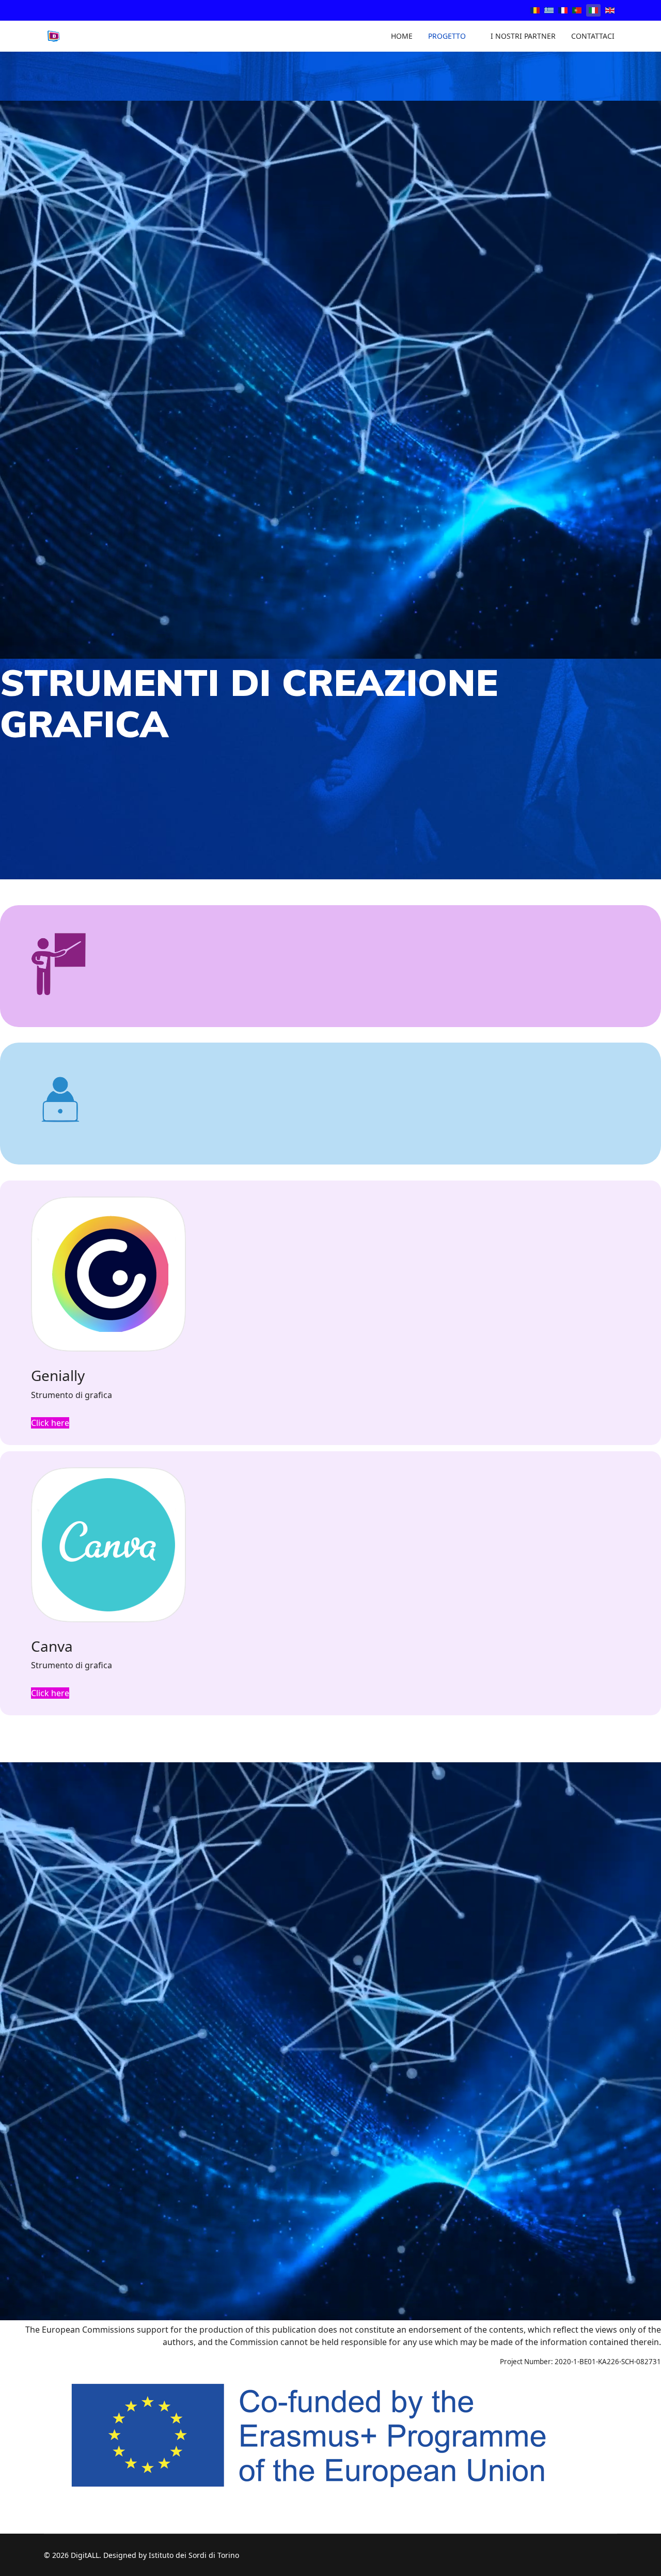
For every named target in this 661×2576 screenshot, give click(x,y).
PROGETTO (447, 36)
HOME (402, 36)
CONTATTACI (593, 36)
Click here (50, 1423)
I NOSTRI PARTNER (523, 36)
